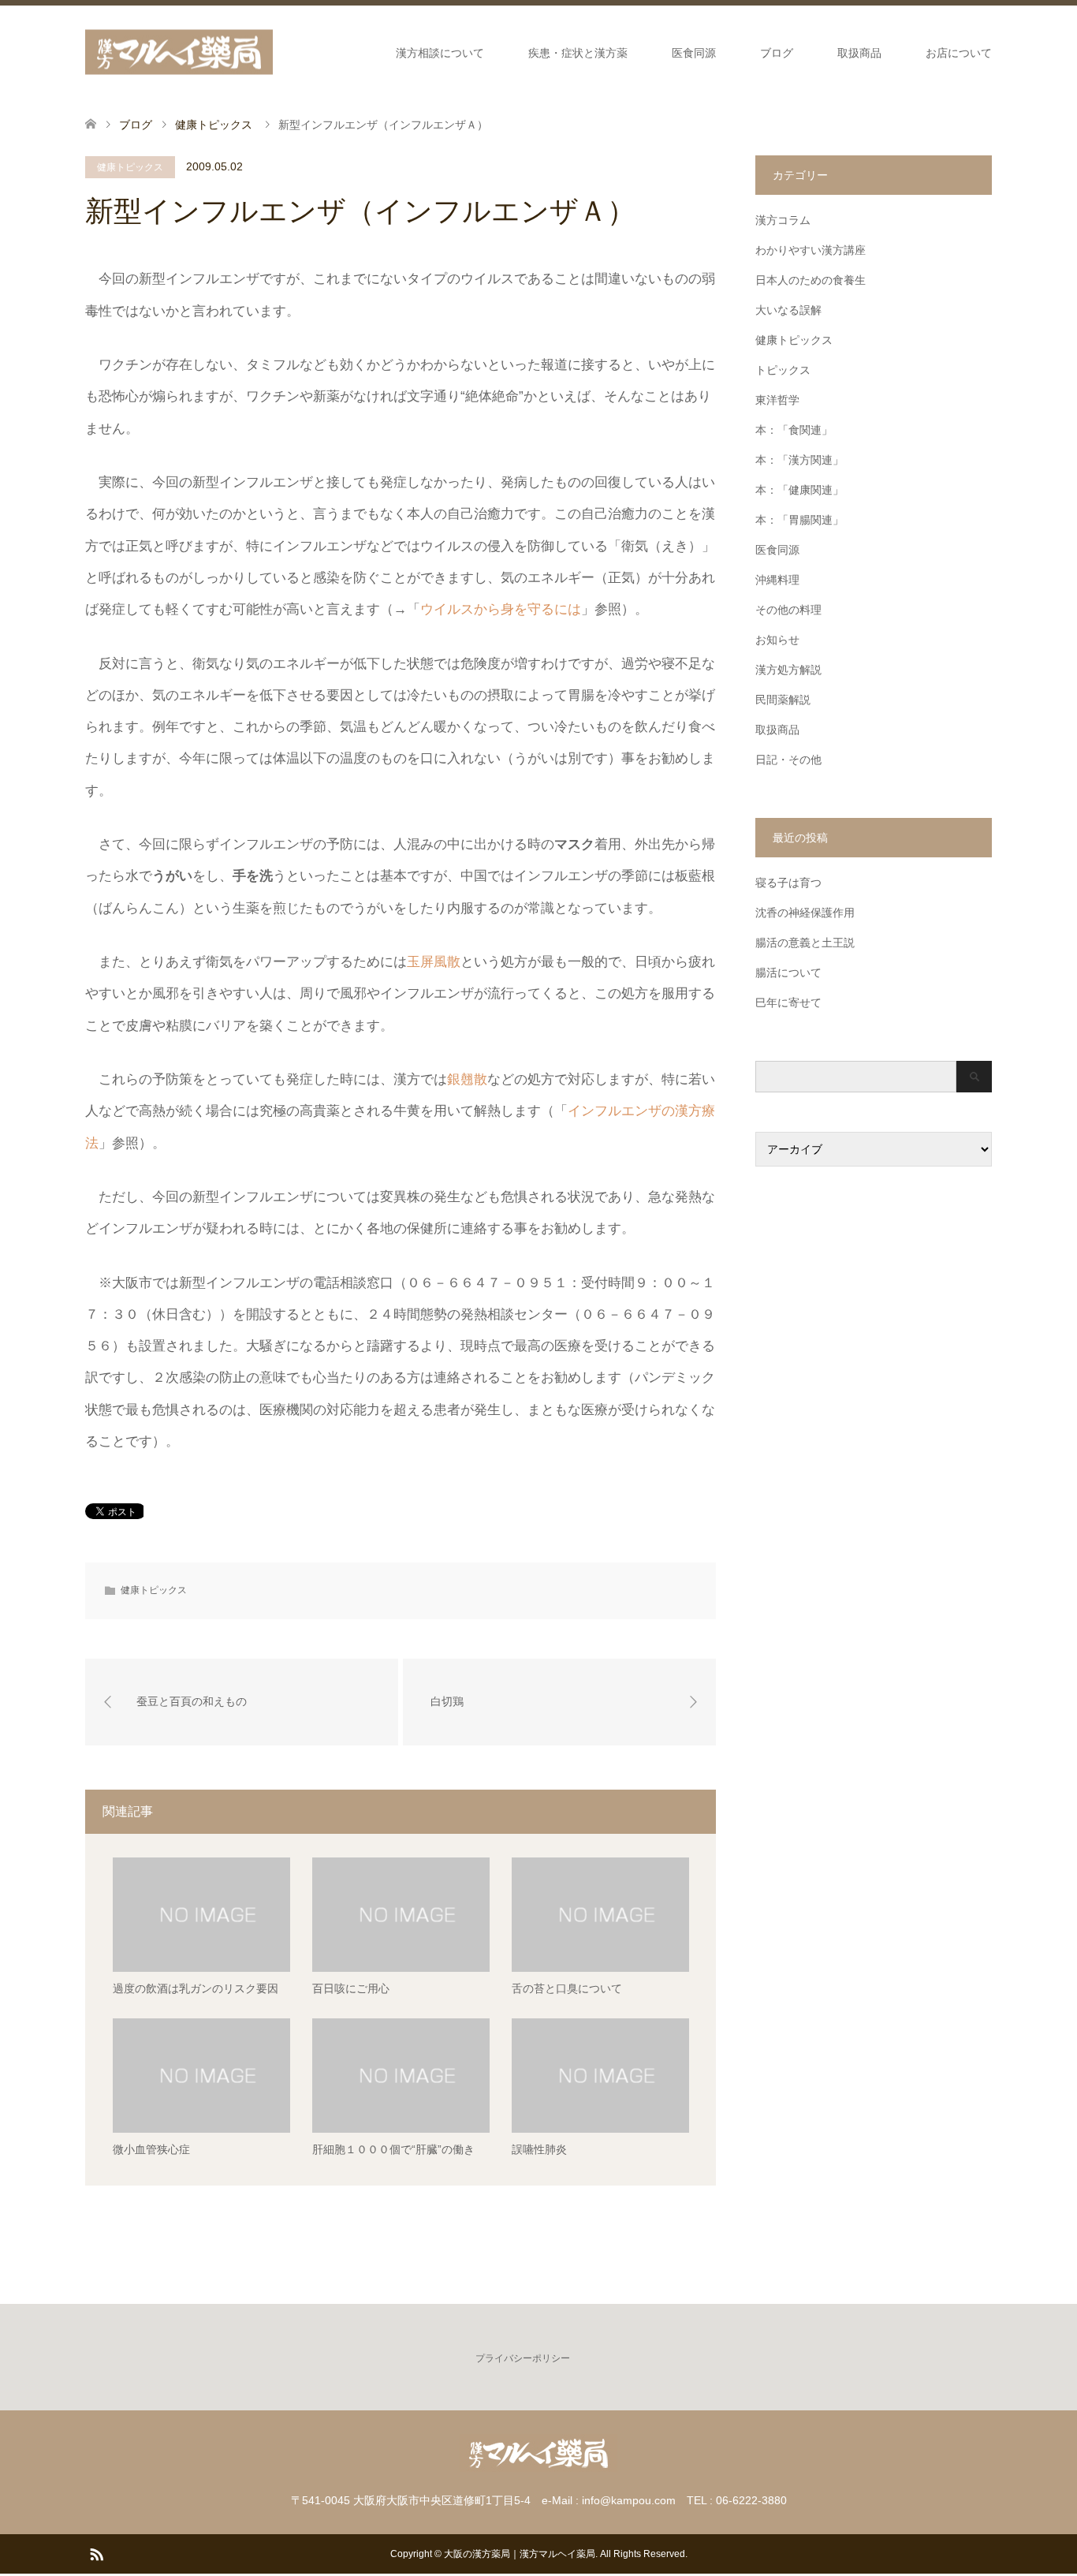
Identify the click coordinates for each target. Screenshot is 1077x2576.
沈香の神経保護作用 (805, 913)
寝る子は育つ (788, 883)
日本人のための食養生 (811, 280)
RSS (96, 2553)
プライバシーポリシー (523, 2358)
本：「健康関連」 (799, 490)
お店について (959, 53)
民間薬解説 (783, 700)
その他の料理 (788, 610)
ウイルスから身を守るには (501, 609)
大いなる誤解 (788, 310)
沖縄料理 (777, 580)
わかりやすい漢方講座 (811, 250)
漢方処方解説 (788, 670)
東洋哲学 (777, 400)
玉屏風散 (434, 962)
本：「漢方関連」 (799, 460)
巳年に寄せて (788, 1002)
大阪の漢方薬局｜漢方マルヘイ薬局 (520, 2554)
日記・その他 (788, 760)
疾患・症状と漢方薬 (578, 53)
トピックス (783, 370)
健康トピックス (130, 167)
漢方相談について (440, 53)
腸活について (788, 973)
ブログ (777, 53)
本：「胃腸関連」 (799, 520)
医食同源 (694, 53)
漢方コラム (783, 220)
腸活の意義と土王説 (805, 943)
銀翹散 (467, 1079)
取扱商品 (859, 53)
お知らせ (777, 640)
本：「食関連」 (794, 430)
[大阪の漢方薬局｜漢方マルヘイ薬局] (179, 52)
